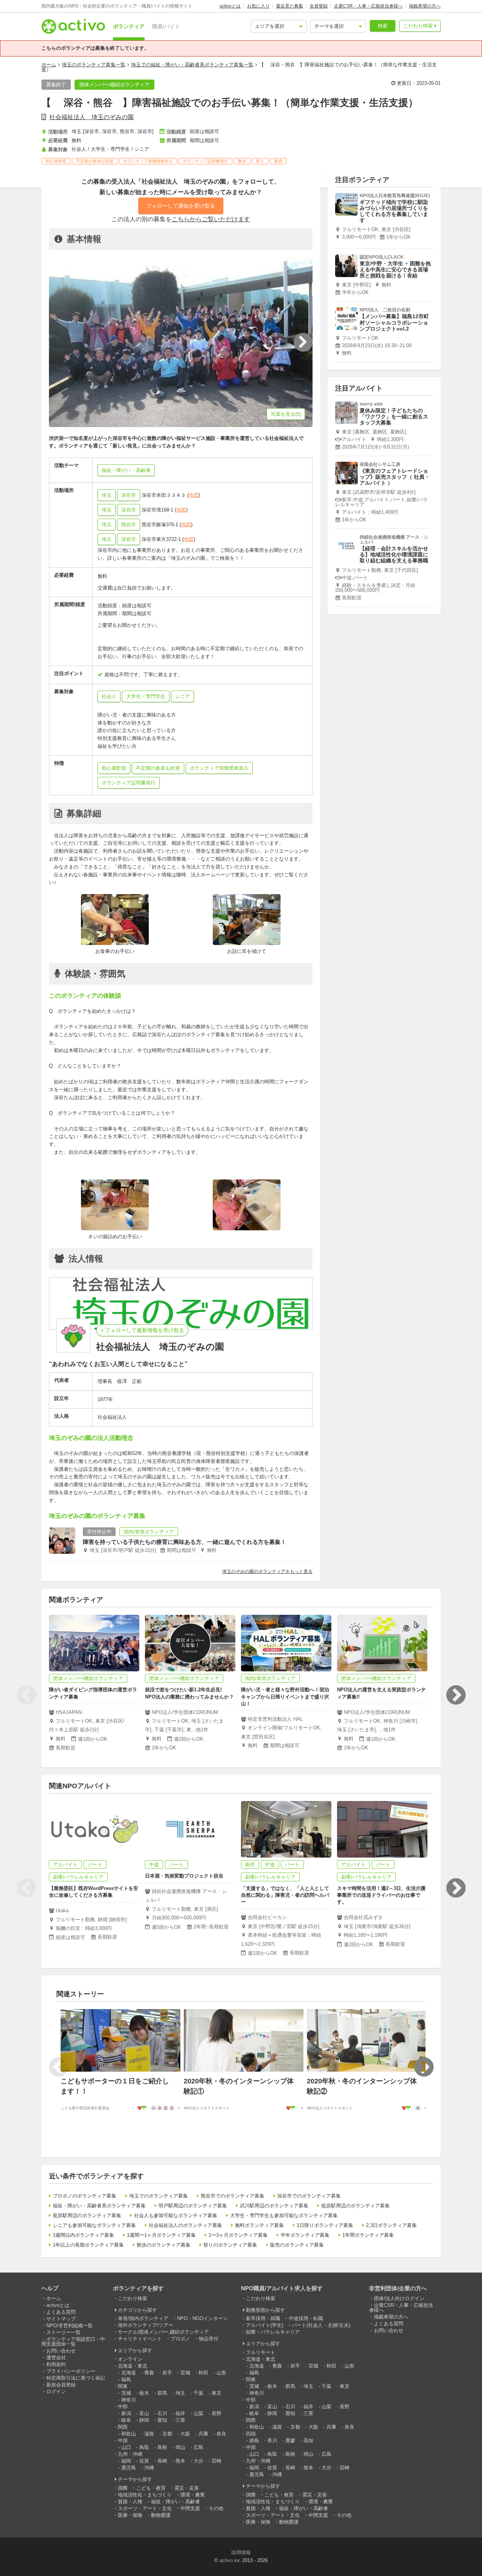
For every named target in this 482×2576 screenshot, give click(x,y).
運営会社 (56, 2358)
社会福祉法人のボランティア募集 (185, 2225)
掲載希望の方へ (425, 6)
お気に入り (258, 6)
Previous (26, 1695)
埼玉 (107, 495)
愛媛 (290, 2440)
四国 (251, 2434)
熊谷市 (129, 525)
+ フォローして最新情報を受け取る (142, 1330)
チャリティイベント (140, 2339)
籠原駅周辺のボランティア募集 (355, 2206)
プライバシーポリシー (71, 2371)
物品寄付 (209, 2339)
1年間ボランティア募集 (368, 2235)
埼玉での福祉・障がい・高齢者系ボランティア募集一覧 (192, 65)
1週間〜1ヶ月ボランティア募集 (161, 2235)
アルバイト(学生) (265, 2325)
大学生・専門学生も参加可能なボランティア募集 (284, 2215)
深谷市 (129, 495)
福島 (126, 2379)
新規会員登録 (61, 2385)
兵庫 (203, 2434)
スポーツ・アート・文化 (145, 2508)
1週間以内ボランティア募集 (83, 2235)
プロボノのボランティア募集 (85, 2196)
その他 (216, 2508)
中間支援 (190, 2508)
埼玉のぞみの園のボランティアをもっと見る (267, 1571)
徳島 (254, 2440)
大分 (198, 2461)
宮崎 (217, 2461)
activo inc (230, 2560)
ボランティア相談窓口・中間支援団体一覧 (73, 2342)
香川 (272, 2440)
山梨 (198, 2413)
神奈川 (129, 2400)
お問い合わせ (61, 2351)
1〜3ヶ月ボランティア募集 (238, 2235)
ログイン (56, 2391)
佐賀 (144, 2461)
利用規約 (56, 2364)
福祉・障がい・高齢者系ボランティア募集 (99, 2206)
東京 (217, 2393)
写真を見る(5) (286, 414)
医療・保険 (130, 2515)
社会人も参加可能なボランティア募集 (176, 2215)
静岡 (144, 2420)
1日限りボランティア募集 (325, 2225)
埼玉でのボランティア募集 (159, 2196)
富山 (144, 2413)
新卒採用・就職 (263, 2318)
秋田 (203, 2373)
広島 (198, 2447)
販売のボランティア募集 (297, 2245)
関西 (123, 2427)
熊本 (180, 2461)
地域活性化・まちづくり (145, 2495)
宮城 (185, 2373)
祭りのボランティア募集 (230, 2245)
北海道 (129, 2373)
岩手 (167, 2373)
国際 (123, 2488)
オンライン (130, 2359)
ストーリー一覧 (63, 2332)
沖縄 (149, 2468)
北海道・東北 (133, 2366)
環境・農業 (193, 2495)
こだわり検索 (418, 26)
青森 (149, 2373)
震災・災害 (187, 2488)
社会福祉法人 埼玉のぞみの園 (92, 117)
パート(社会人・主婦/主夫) (321, 2325)
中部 (123, 2407)
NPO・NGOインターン (202, 2318)
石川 (162, 2413)
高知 (308, 2440)
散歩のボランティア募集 (164, 2245)
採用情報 (241, 2552)
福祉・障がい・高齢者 (175, 2502)
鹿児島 (129, 2468)
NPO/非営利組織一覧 (69, 2326)
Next (456, 1695)
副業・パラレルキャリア (273, 2332)
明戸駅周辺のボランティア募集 (193, 2206)
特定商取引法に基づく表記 (76, 2378)
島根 (162, 2447)
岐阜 (126, 2420)
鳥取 (144, 2447)
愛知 (162, 2420)
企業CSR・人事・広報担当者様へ (368, 6)
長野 (217, 2413)
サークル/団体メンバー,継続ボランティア (163, 2332)
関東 (123, 2386)
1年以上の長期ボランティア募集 (88, 2245)
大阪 (185, 2434)
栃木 (144, 2393)
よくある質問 (61, 2312)
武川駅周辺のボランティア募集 (274, 2206)
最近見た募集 (290, 6)
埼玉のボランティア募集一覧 (94, 65)
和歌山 (129, 2434)
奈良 (221, 2434)
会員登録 (319, 6)
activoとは (230, 6)
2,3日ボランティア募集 (391, 2225)
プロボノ (180, 2339)
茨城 (126, 2393)
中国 (123, 2440)
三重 (180, 2420)
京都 (167, 2434)
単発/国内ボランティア (143, 2318)
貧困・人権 (130, 2502)
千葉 (198, 2393)
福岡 (126, 2461)
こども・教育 (151, 2488)
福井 (180, 2413)
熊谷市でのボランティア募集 (233, 2196)
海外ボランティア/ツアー (146, 2325)
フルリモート (261, 2352)
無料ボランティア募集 (259, 2225)
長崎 (162, 2461)
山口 (126, 2447)
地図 (194, 495)
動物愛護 (161, 2515)
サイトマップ (61, 2319)
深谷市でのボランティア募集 (309, 2196)
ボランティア (129, 26)
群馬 (162, 2393)
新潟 (126, 2413)
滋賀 (149, 2434)
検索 (383, 26)
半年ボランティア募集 (305, 2235)
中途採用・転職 (306, 2318)
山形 (221, 2373)
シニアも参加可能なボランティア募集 (94, 2225)
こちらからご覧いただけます (211, 219)
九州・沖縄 (130, 2454)
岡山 (180, 2447)
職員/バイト (166, 26)
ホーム (49, 65)
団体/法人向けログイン (399, 2298)
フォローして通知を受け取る (181, 206)
